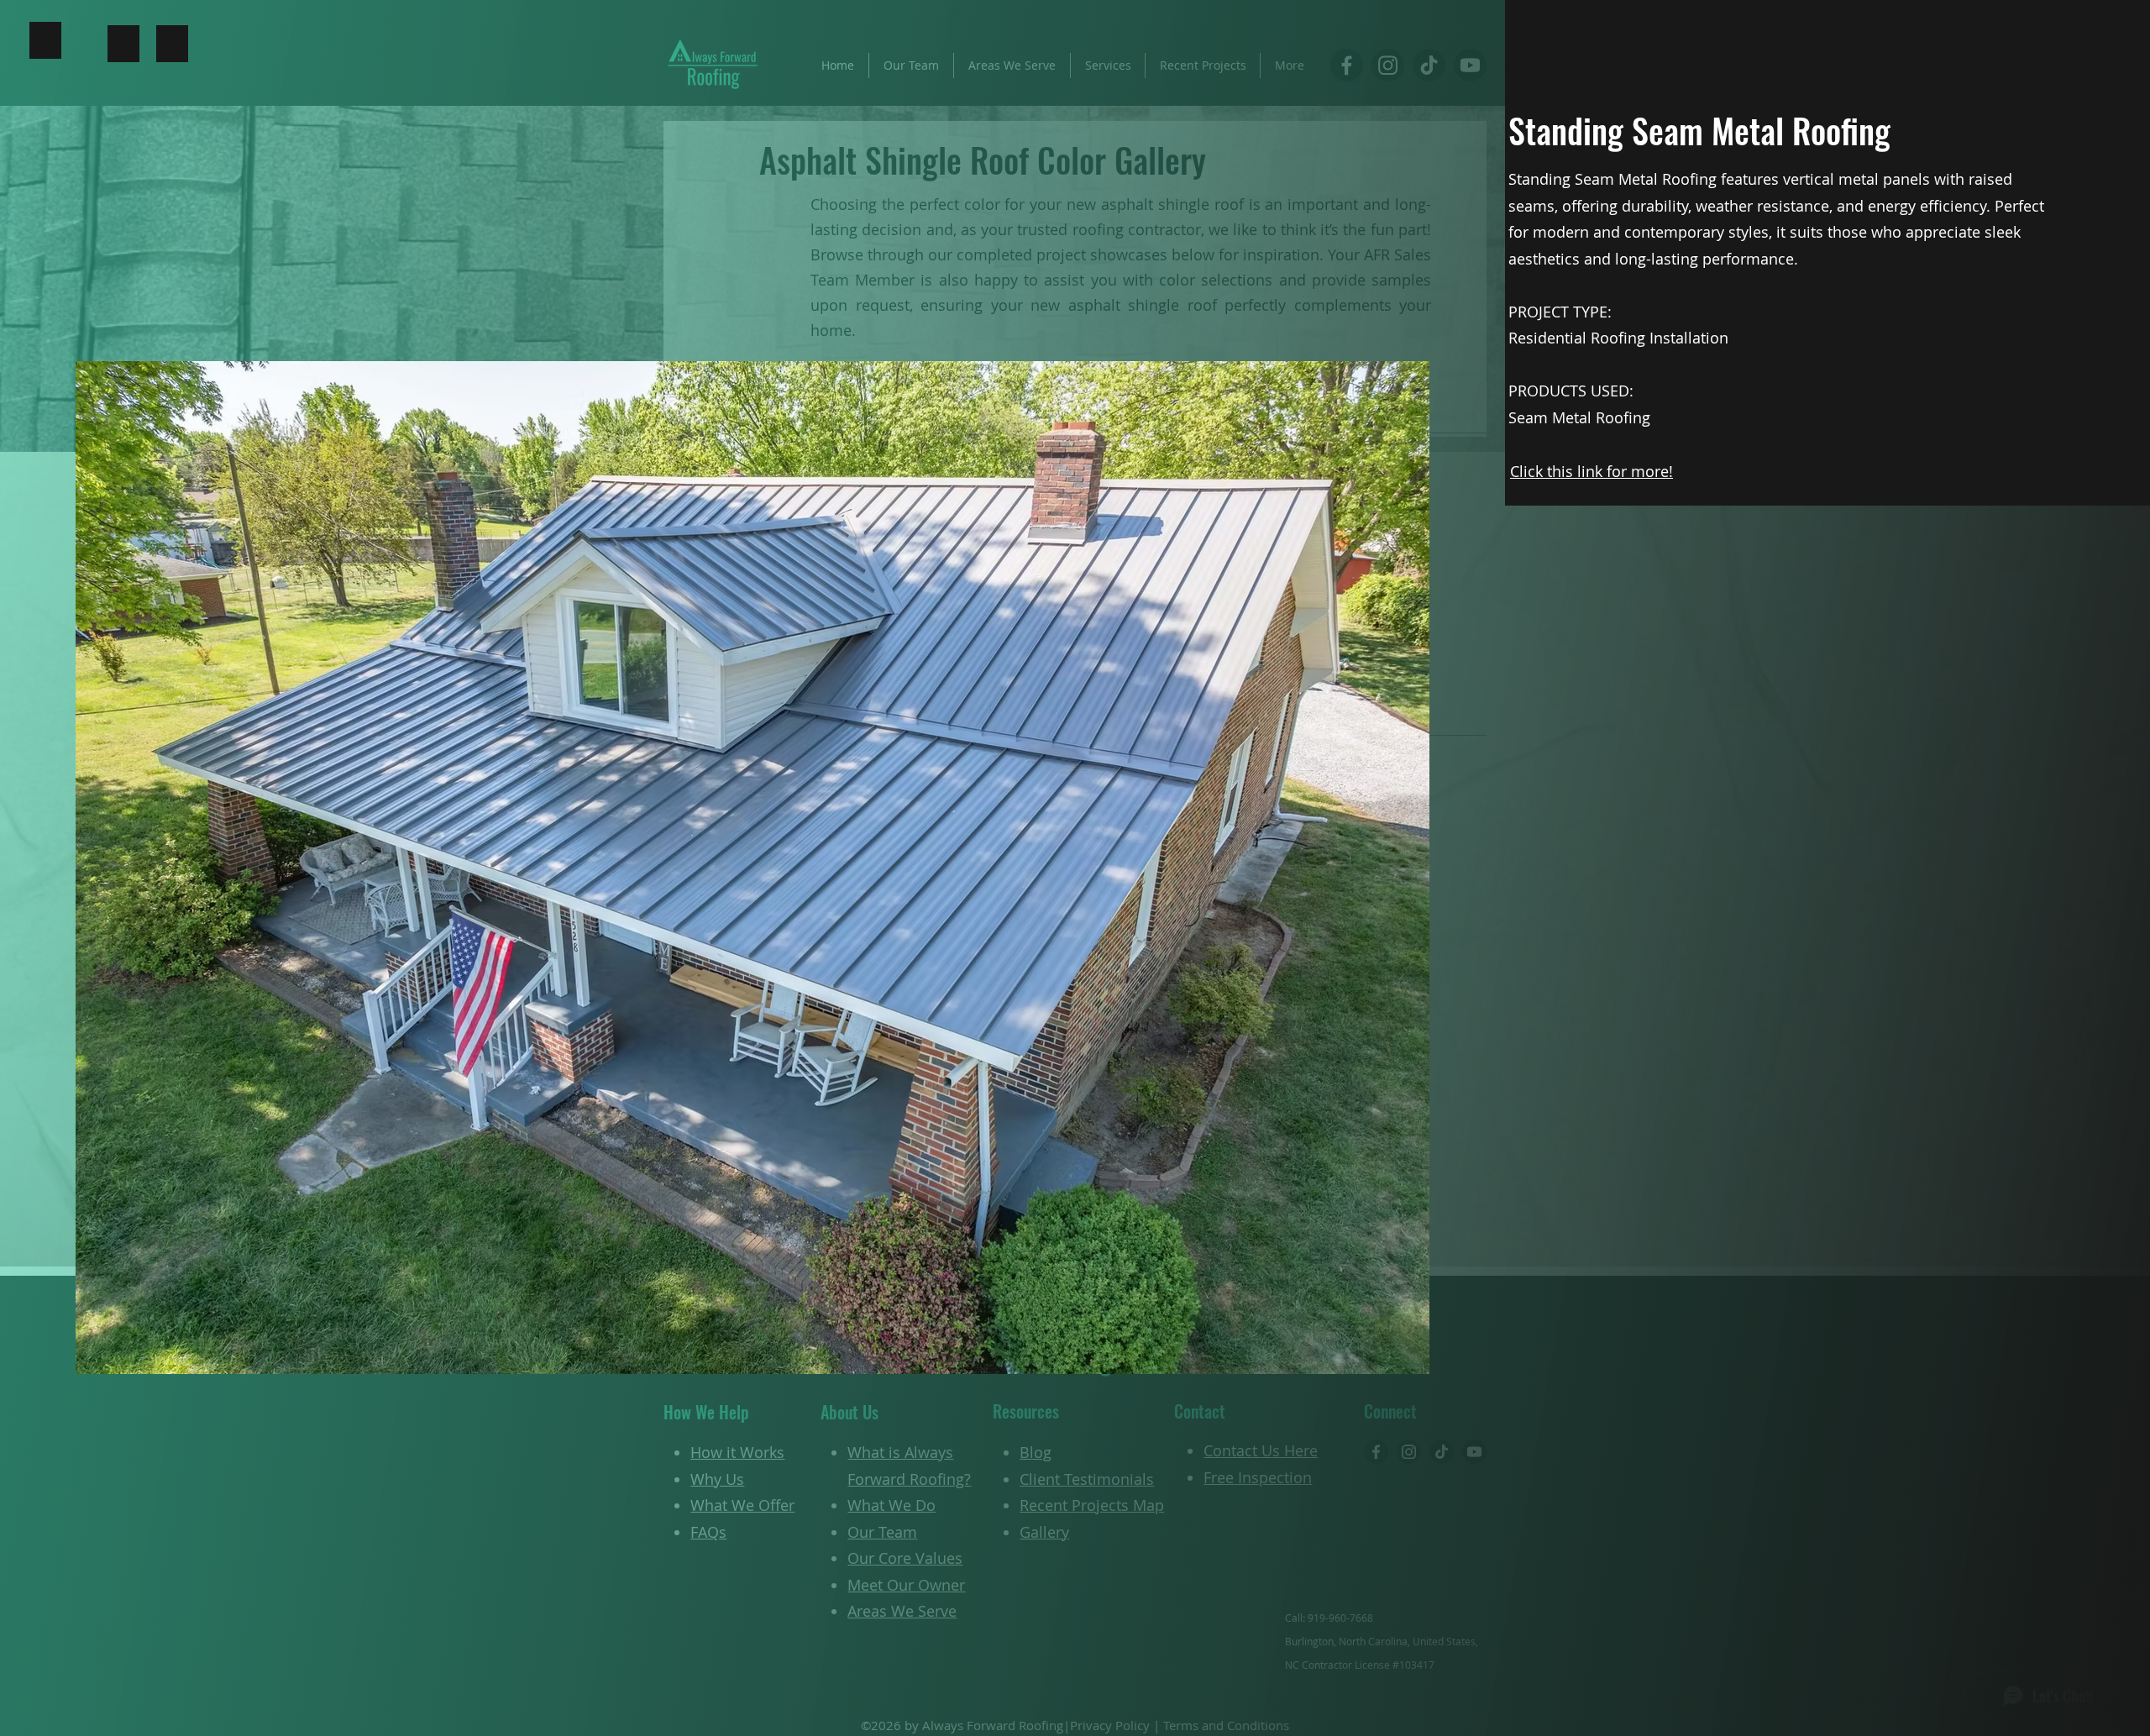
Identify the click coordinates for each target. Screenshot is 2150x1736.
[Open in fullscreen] (45, 40)
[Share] (123, 44)
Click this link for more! (1592, 471)
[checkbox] (172, 44)
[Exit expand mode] (2109, 44)
